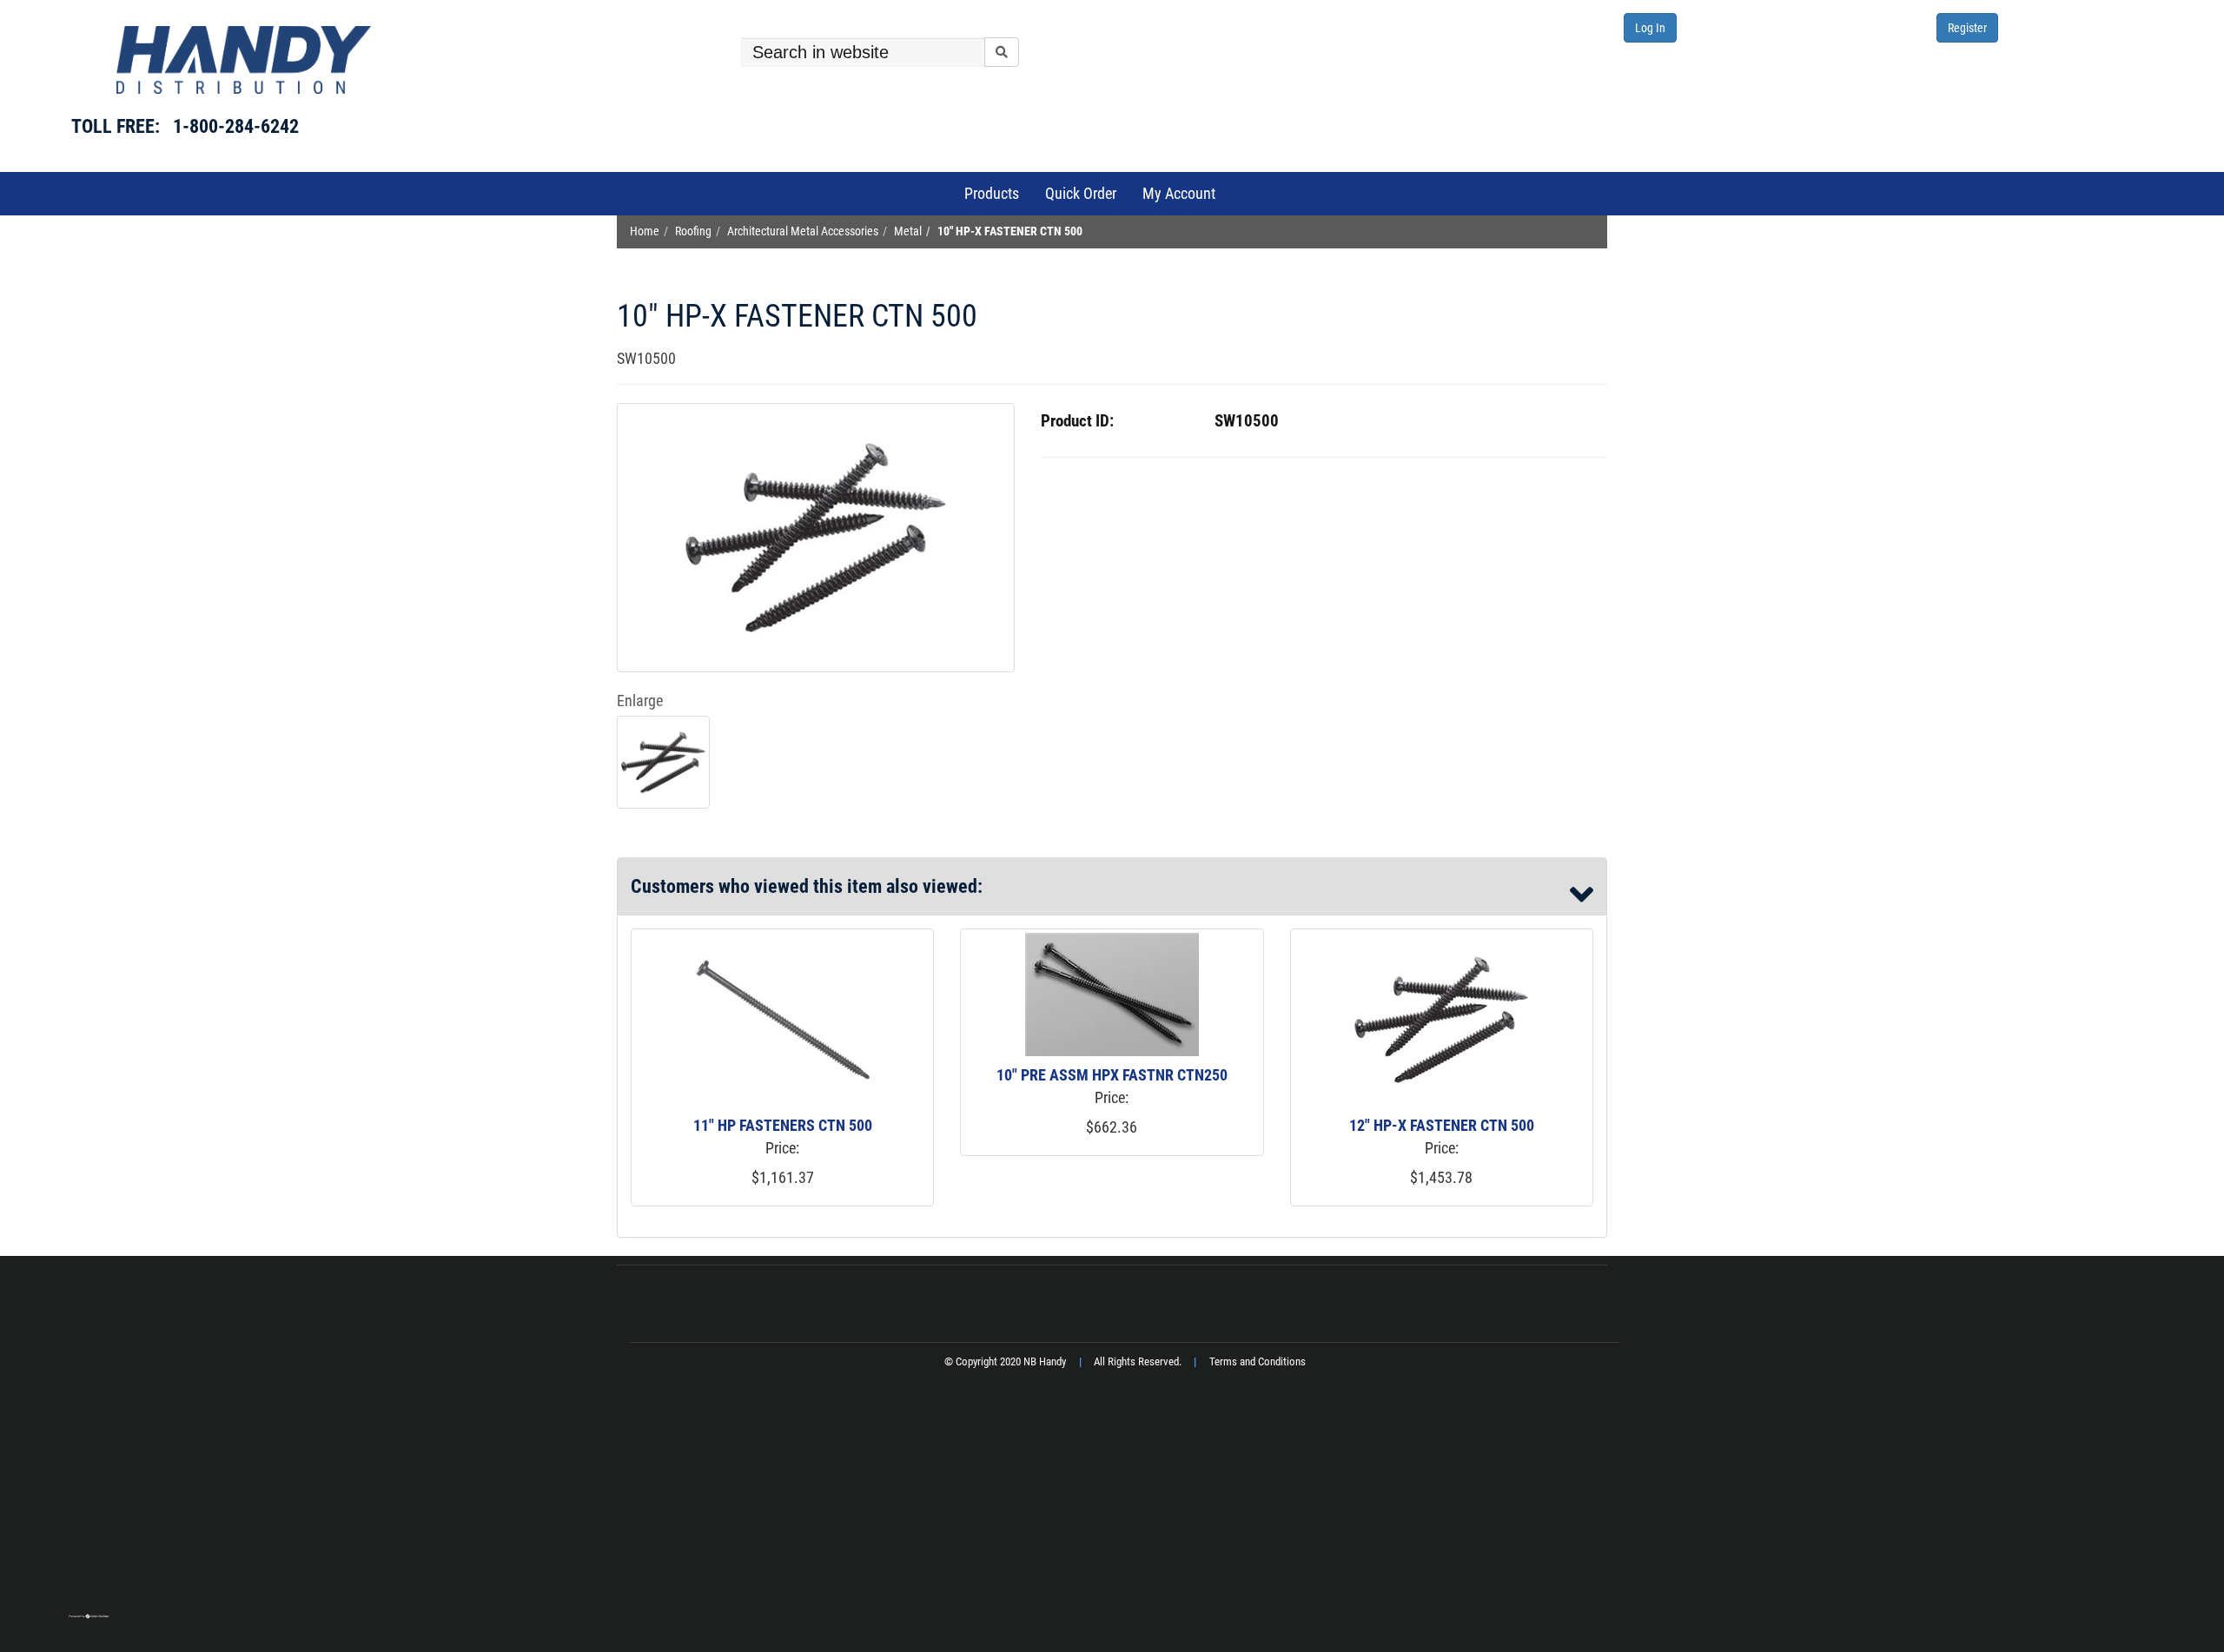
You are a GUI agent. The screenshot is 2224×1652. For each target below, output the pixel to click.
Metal (908, 231)
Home (645, 231)
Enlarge (640, 700)
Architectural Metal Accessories (803, 231)
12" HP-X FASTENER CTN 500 (1442, 1125)
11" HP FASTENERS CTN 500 (783, 1125)
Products (992, 193)
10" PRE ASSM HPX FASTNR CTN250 (1112, 1075)
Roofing (693, 231)
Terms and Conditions (1258, 1361)
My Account (1179, 193)
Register (1967, 28)
